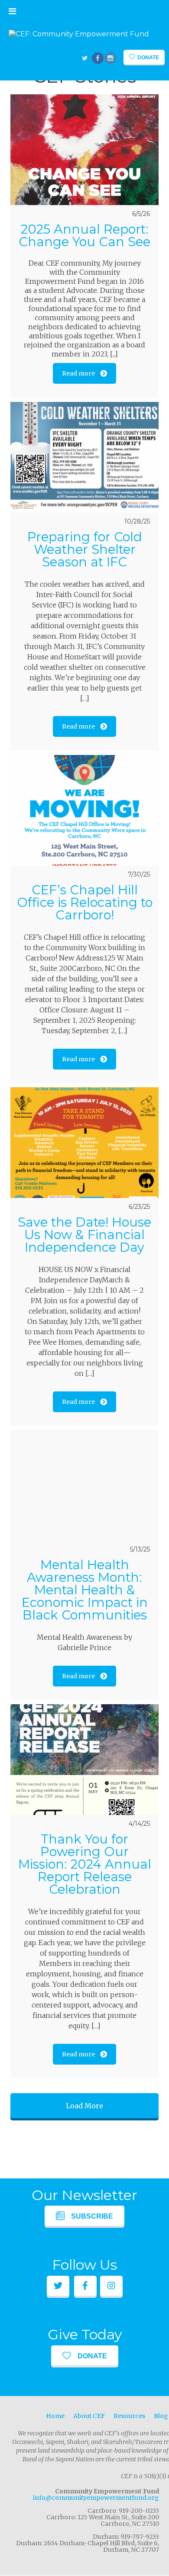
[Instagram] (111, 59)
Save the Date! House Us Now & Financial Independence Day (84, 1235)
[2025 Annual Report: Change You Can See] (84, 150)
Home (55, 2416)
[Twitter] (85, 59)
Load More (84, 2106)
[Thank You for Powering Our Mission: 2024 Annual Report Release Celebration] (84, 1760)
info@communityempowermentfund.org (96, 2498)
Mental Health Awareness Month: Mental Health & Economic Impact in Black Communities (85, 1590)
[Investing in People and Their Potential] (79, 34)
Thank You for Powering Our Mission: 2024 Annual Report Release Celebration (85, 1864)
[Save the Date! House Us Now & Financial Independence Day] (84, 1143)
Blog (161, 2416)
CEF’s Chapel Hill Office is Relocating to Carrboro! (85, 902)
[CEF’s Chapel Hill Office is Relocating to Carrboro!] (84, 810)
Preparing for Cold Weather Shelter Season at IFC (85, 549)
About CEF (89, 2416)
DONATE (92, 2356)
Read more (78, 373)
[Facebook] (98, 59)
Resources (129, 2416)
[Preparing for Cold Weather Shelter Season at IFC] (84, 457)
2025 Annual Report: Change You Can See (84, 235)
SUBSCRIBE (92, 2216)
